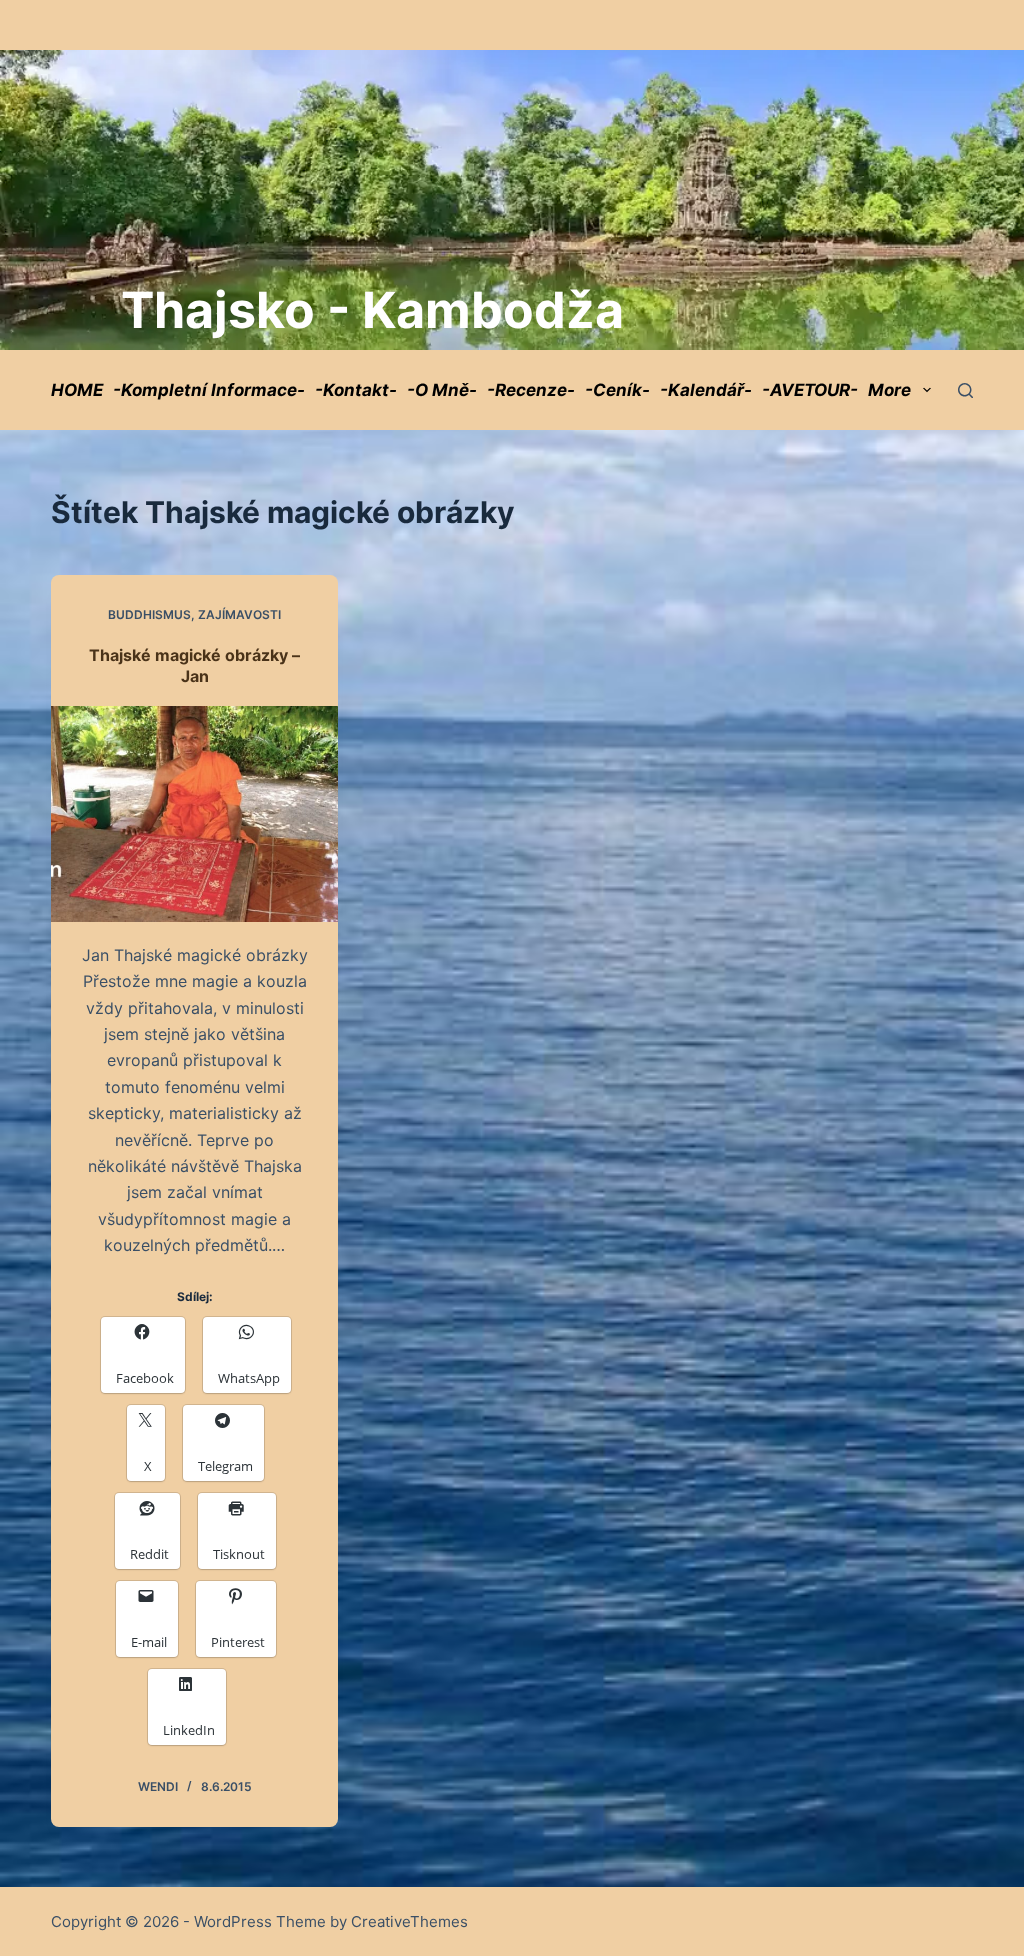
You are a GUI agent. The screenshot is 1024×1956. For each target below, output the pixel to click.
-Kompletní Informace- (209, 390)
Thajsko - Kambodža (372, 310)
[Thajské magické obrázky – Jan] (194, 813)
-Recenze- (531, 390)
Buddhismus (149, 614)
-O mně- (442, 390)
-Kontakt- (356, 390)
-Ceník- (617, 390)
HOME (77, 390)
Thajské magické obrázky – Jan (194, 665)
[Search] (965, 390)
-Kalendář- (706, 390)
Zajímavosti (239, 614)
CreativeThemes (409, 1921)
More (889, 390)
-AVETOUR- (810, 390)
